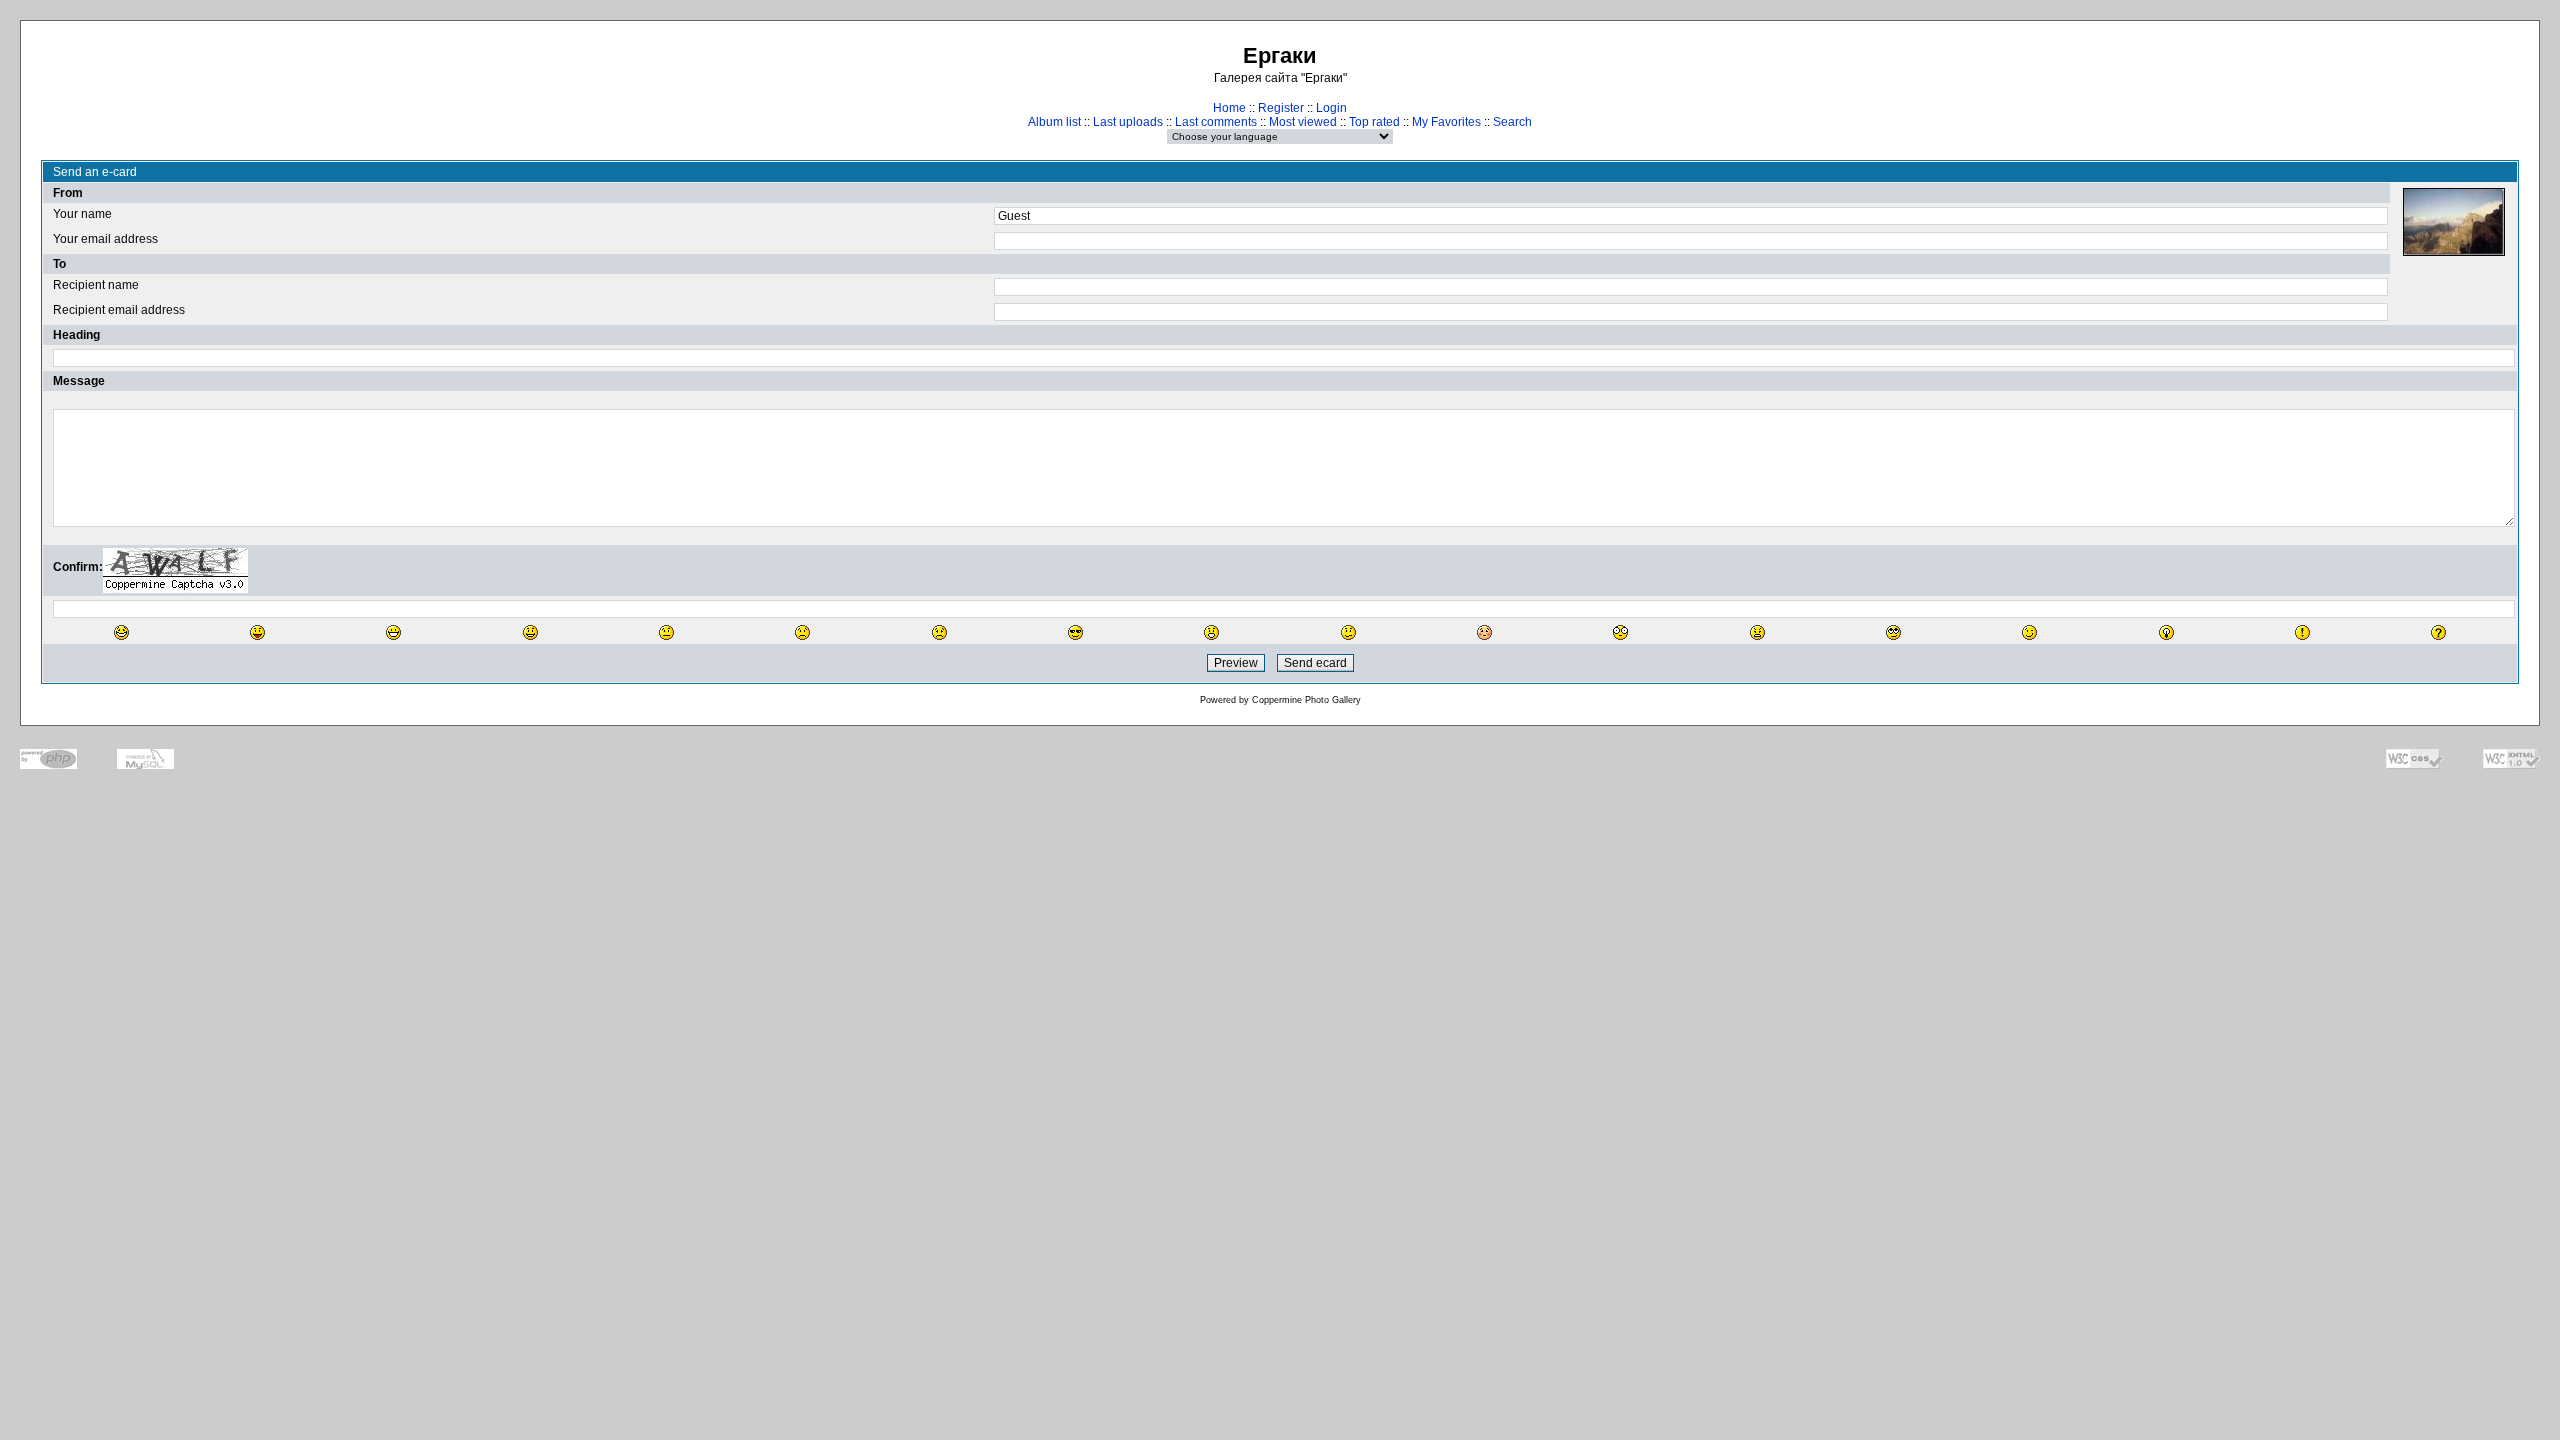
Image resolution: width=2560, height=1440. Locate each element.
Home (1229, 108)
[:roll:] (1893, 632)
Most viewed (1303, 122)
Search (1512, 122)
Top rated (1374, 122)
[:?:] (2438, 632)
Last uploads (1128, 122)
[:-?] (1348, 632)
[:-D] (393, 632)
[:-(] (802, 632)
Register (1281, 108)
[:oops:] (1484, 632)
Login (1331, 108)
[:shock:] (1620, 632)
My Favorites (1446, 122)
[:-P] (257, 632)
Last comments (1216, 122)
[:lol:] (121, 632)
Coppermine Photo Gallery (1306, 700)
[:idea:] (2166, 632)
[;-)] (2029, 632)
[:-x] (1757, 632)
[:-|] (666, 632)
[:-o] (1211, 632)
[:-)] (530, 632)
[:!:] (2302, 632)
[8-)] (1075, 632)
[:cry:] (939, 632)
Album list (1054, 122)
